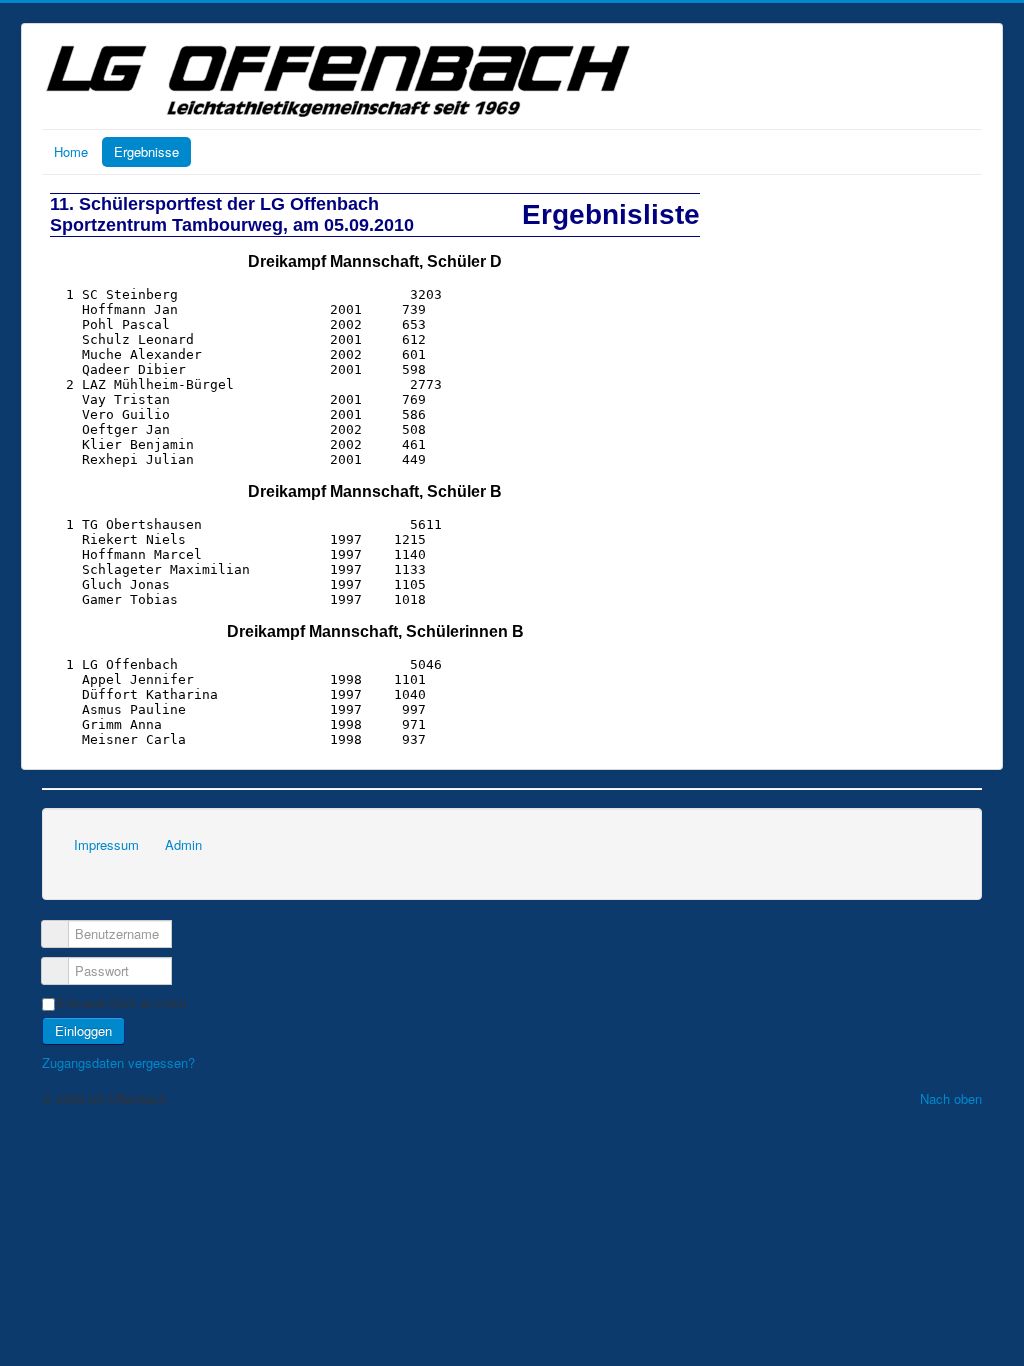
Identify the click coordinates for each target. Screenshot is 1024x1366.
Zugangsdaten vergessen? (118, 1062)
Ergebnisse (146, 151)
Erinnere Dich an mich (122, 1003)
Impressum (106, 844)
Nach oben (951, 1098)
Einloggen (83, 1030)
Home (71, 151)
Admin (183, 844)
